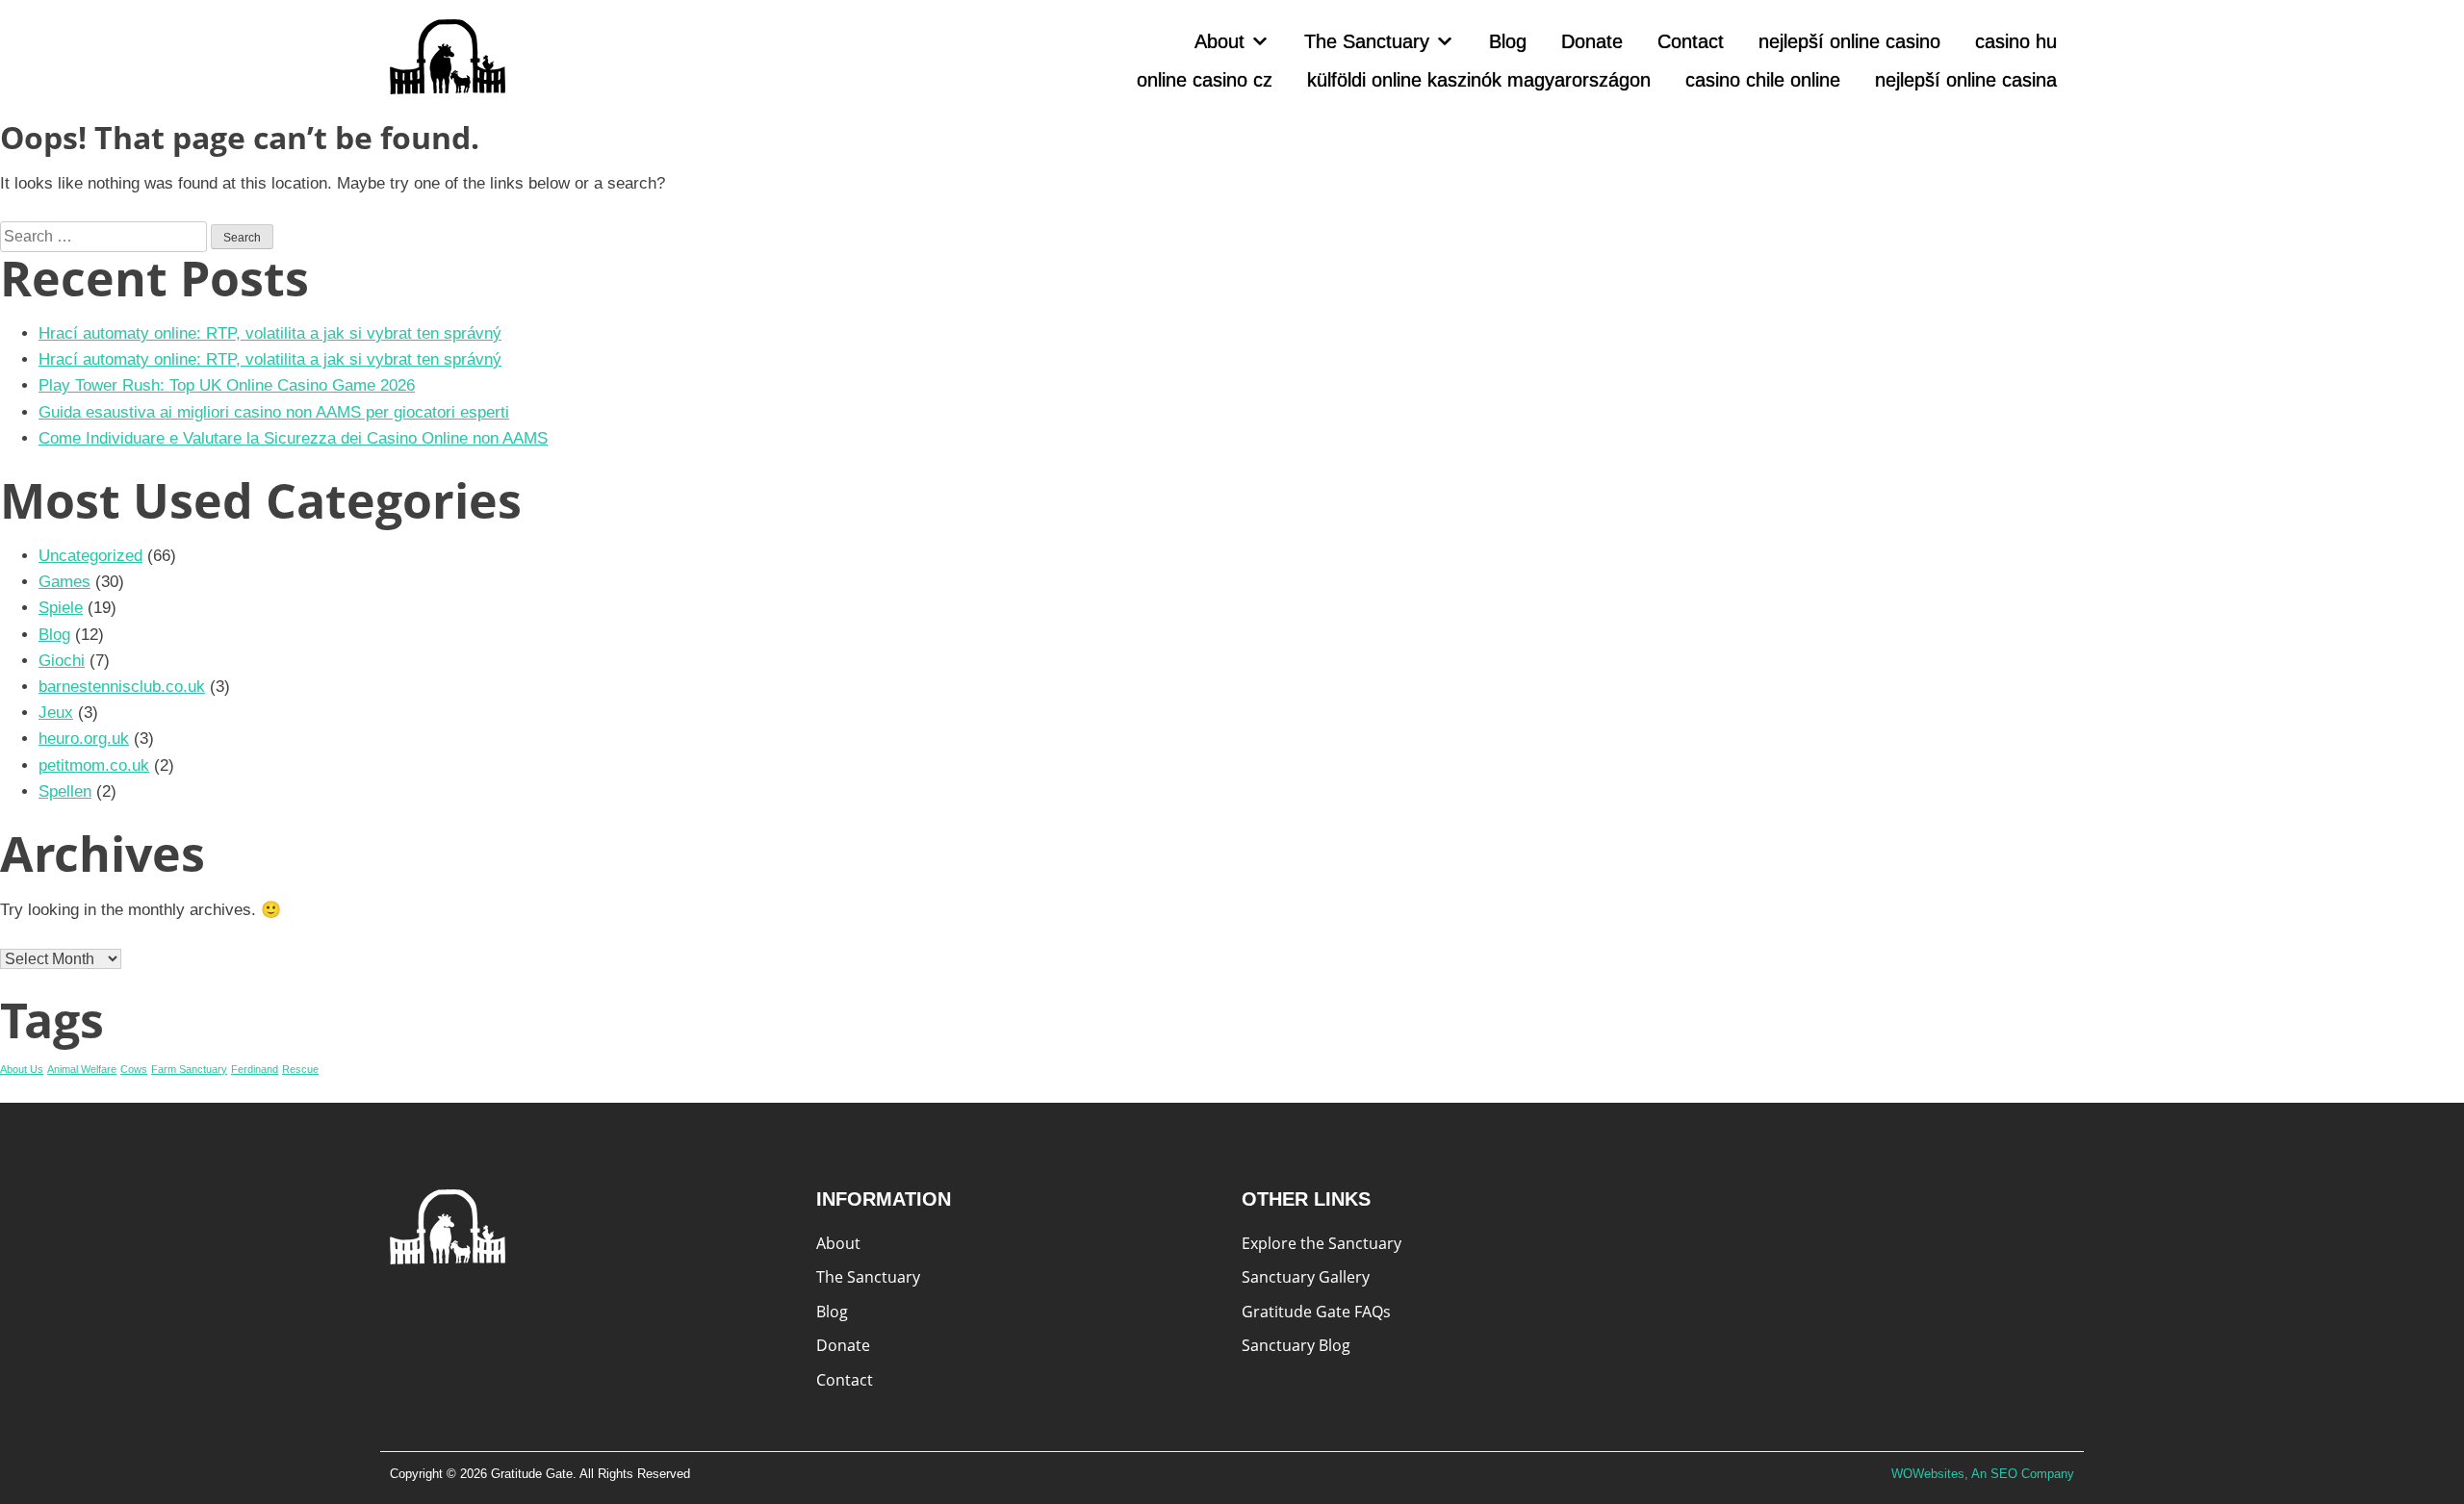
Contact (1691, 41)
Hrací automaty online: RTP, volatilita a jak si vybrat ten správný (270, 333)
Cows (134, 1069)
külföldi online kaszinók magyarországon (1479, 80)
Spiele (61, 608)
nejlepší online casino (1849, 41)
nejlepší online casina (1966, 80)
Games (64, 582)
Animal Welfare (82, 1069)
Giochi (62, 661)
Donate (1592, 41)
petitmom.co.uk (94, 765)
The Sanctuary (1367, 41)
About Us (22, 1069)
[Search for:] (105, 236)
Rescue (300, 1069)
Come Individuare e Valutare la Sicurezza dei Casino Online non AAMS (293, 438)
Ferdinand (255, 1069)
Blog (1508, 41)
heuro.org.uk (84, 739)
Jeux (56, 713)
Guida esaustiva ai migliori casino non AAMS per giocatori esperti (274, 412)
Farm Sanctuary (189, 1069)
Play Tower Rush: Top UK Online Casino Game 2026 (227, 385)
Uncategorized (90, 556)
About (1219, 41)
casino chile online (1763, 80)
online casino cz (1205, 80)
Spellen (65, 791)
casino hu (2016, 41)
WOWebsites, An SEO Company (1983, 1474)
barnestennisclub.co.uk (122, 687)
